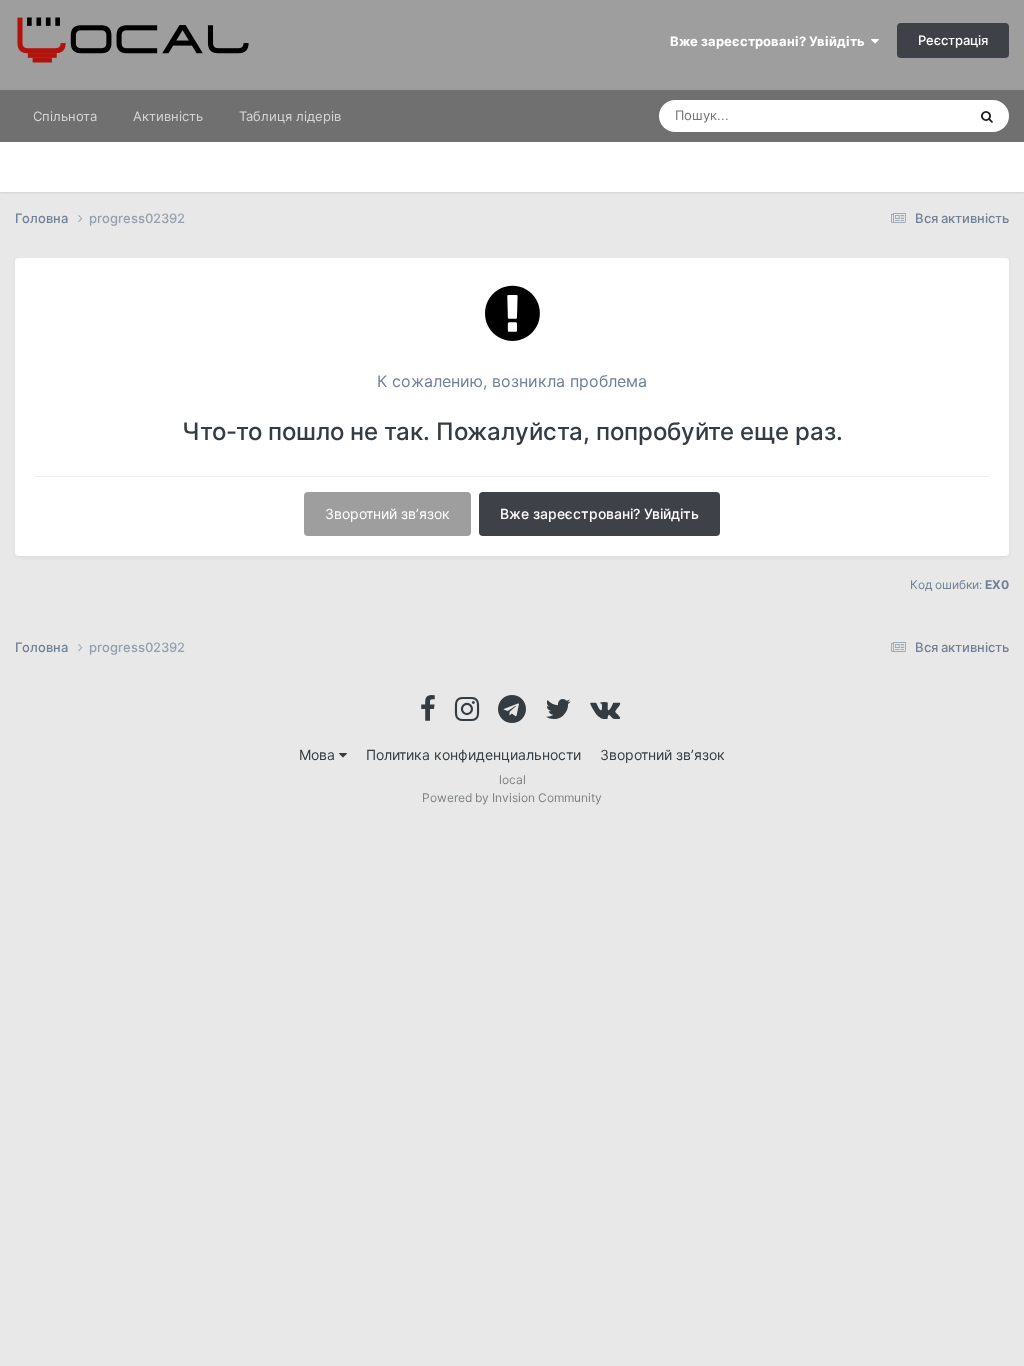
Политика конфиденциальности (473, 754)
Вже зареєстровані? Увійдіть (770, 41)
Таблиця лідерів (290, 116)
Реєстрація (953, 40)
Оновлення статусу (881, 115)
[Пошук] (987, 116)
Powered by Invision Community (512, 797)
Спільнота (65, 116)
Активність (168, 116)
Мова (319, 754)
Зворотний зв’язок (387, 513)
